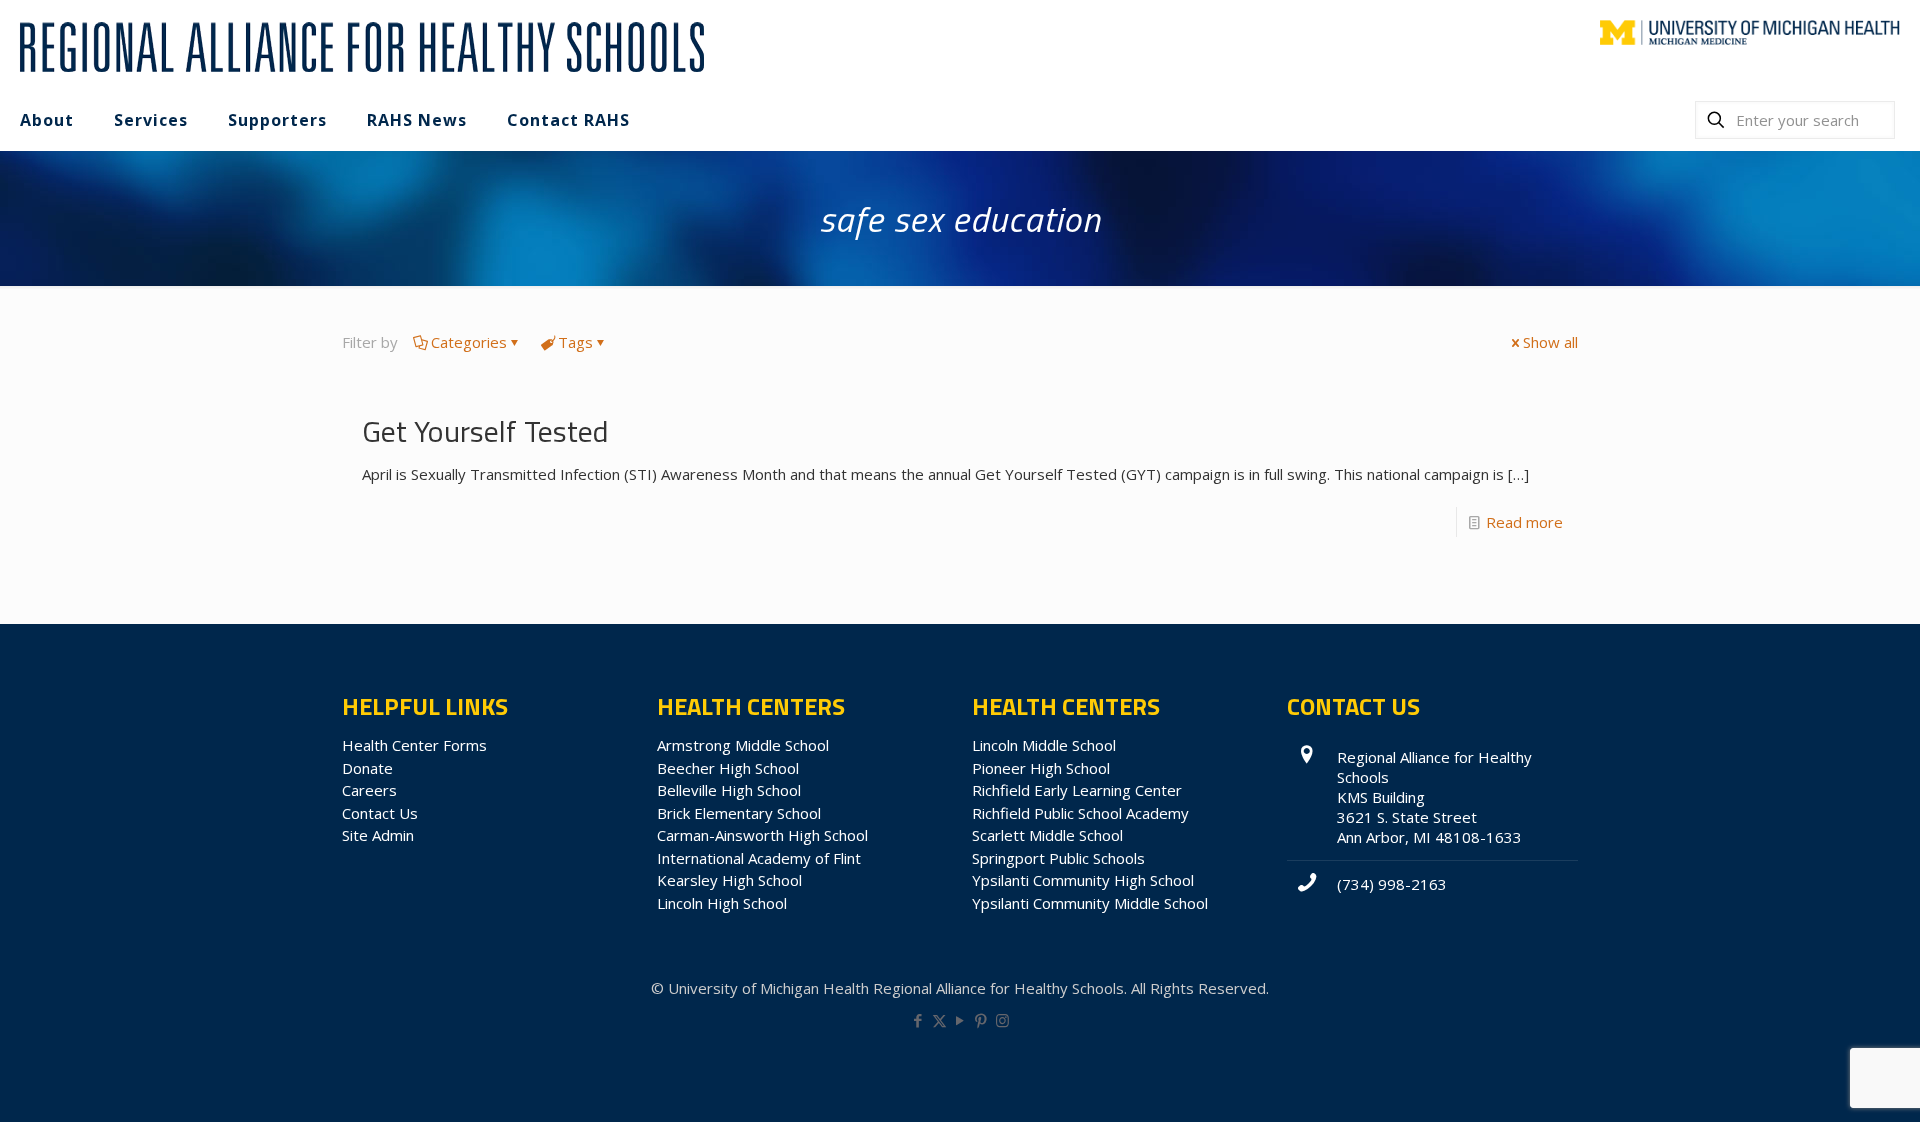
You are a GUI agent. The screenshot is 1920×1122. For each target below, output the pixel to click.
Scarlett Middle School (1047, 835)
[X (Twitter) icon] (939, 1020)
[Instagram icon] (1002, 1020)
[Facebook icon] (918, 1020)
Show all (1550, 342)
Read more (1524, 522)
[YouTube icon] (960, 1020)
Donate (367, 768)
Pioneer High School (1041, 768)
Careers (369, 790)
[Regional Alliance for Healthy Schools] (359, 45)
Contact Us (380, 813)
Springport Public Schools (1058, 858)
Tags (575, 342)
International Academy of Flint (759, 858)
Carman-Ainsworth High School (762, 835)
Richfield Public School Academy (1080, 813)
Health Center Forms (414, 745)
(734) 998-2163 (1392, 884)
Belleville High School (729, 790)
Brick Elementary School (739, 813)
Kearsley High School (729, 880)
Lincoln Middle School (1044, 745)
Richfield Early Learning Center (1077, 790)
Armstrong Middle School (743, 745)
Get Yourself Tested (485, 431)
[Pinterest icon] (981, 1020)
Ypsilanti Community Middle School (1090, 903)
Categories (469, 342)
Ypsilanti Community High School (1083, 880)
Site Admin (378, 835)
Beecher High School (728, 768)
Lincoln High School (722, 903)
